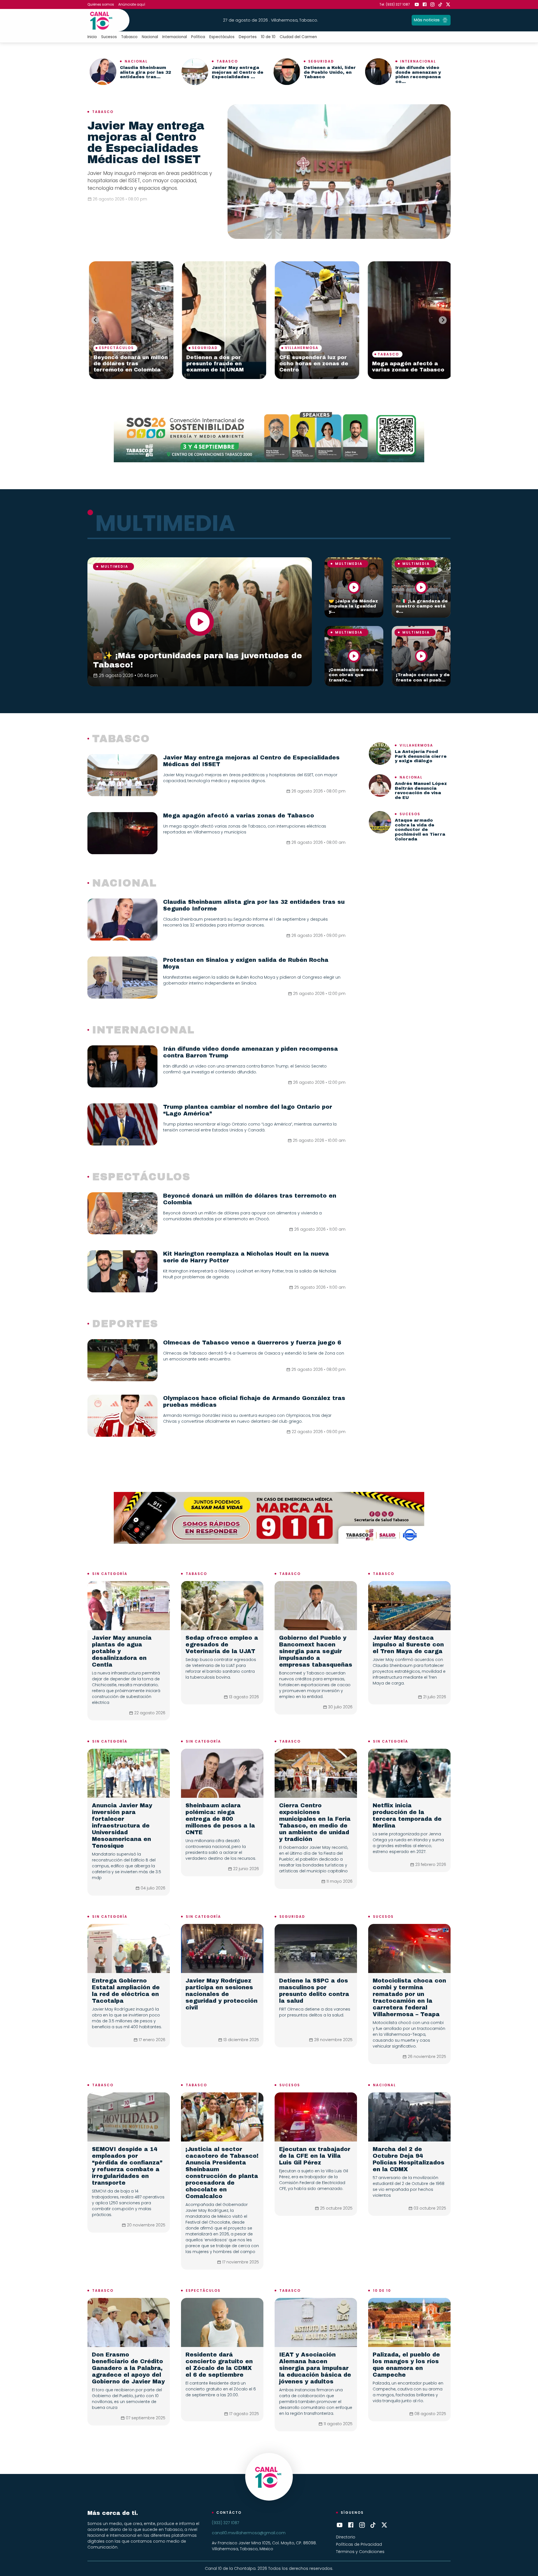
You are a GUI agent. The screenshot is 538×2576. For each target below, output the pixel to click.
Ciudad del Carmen (298, 37)
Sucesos (109, 37)
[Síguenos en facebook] (425, 4)
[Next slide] (443, 320)
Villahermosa (114, 348)
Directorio (346, 2537)
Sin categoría (110, 1574)
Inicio (92, 37)
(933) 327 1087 (225, 2523)
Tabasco (129, 37)
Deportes (248, 37)
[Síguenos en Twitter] (448, 4)
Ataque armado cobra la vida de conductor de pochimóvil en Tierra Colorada (420, 830)
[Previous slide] (95, 320)
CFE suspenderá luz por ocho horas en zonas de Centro (126, 364)
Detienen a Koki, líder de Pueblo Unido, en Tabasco (330, 72)
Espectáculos (222, 37)
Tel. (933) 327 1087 (395, 4)
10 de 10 (268, 37)
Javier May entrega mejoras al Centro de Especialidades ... (238, 72)
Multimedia (115, 566)
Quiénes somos (101, 4)
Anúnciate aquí (132, 4)
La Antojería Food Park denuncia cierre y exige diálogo (421, 756)
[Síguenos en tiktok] (440, 4)
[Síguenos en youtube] (417, 4)
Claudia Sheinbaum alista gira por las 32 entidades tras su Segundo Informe (314, 364)
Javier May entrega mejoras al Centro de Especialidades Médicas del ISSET (146, 143)
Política (198, 37)
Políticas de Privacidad (359, 2544)
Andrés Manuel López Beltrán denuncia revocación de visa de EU (421, 791)
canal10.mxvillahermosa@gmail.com (249, 2533)
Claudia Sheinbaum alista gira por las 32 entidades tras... (145, 72)
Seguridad (321, 61)
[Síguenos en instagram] (432, 4)
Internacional (175, 37)
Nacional (150, 37)
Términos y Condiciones (360, 2552)
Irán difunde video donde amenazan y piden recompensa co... (418, 75)
